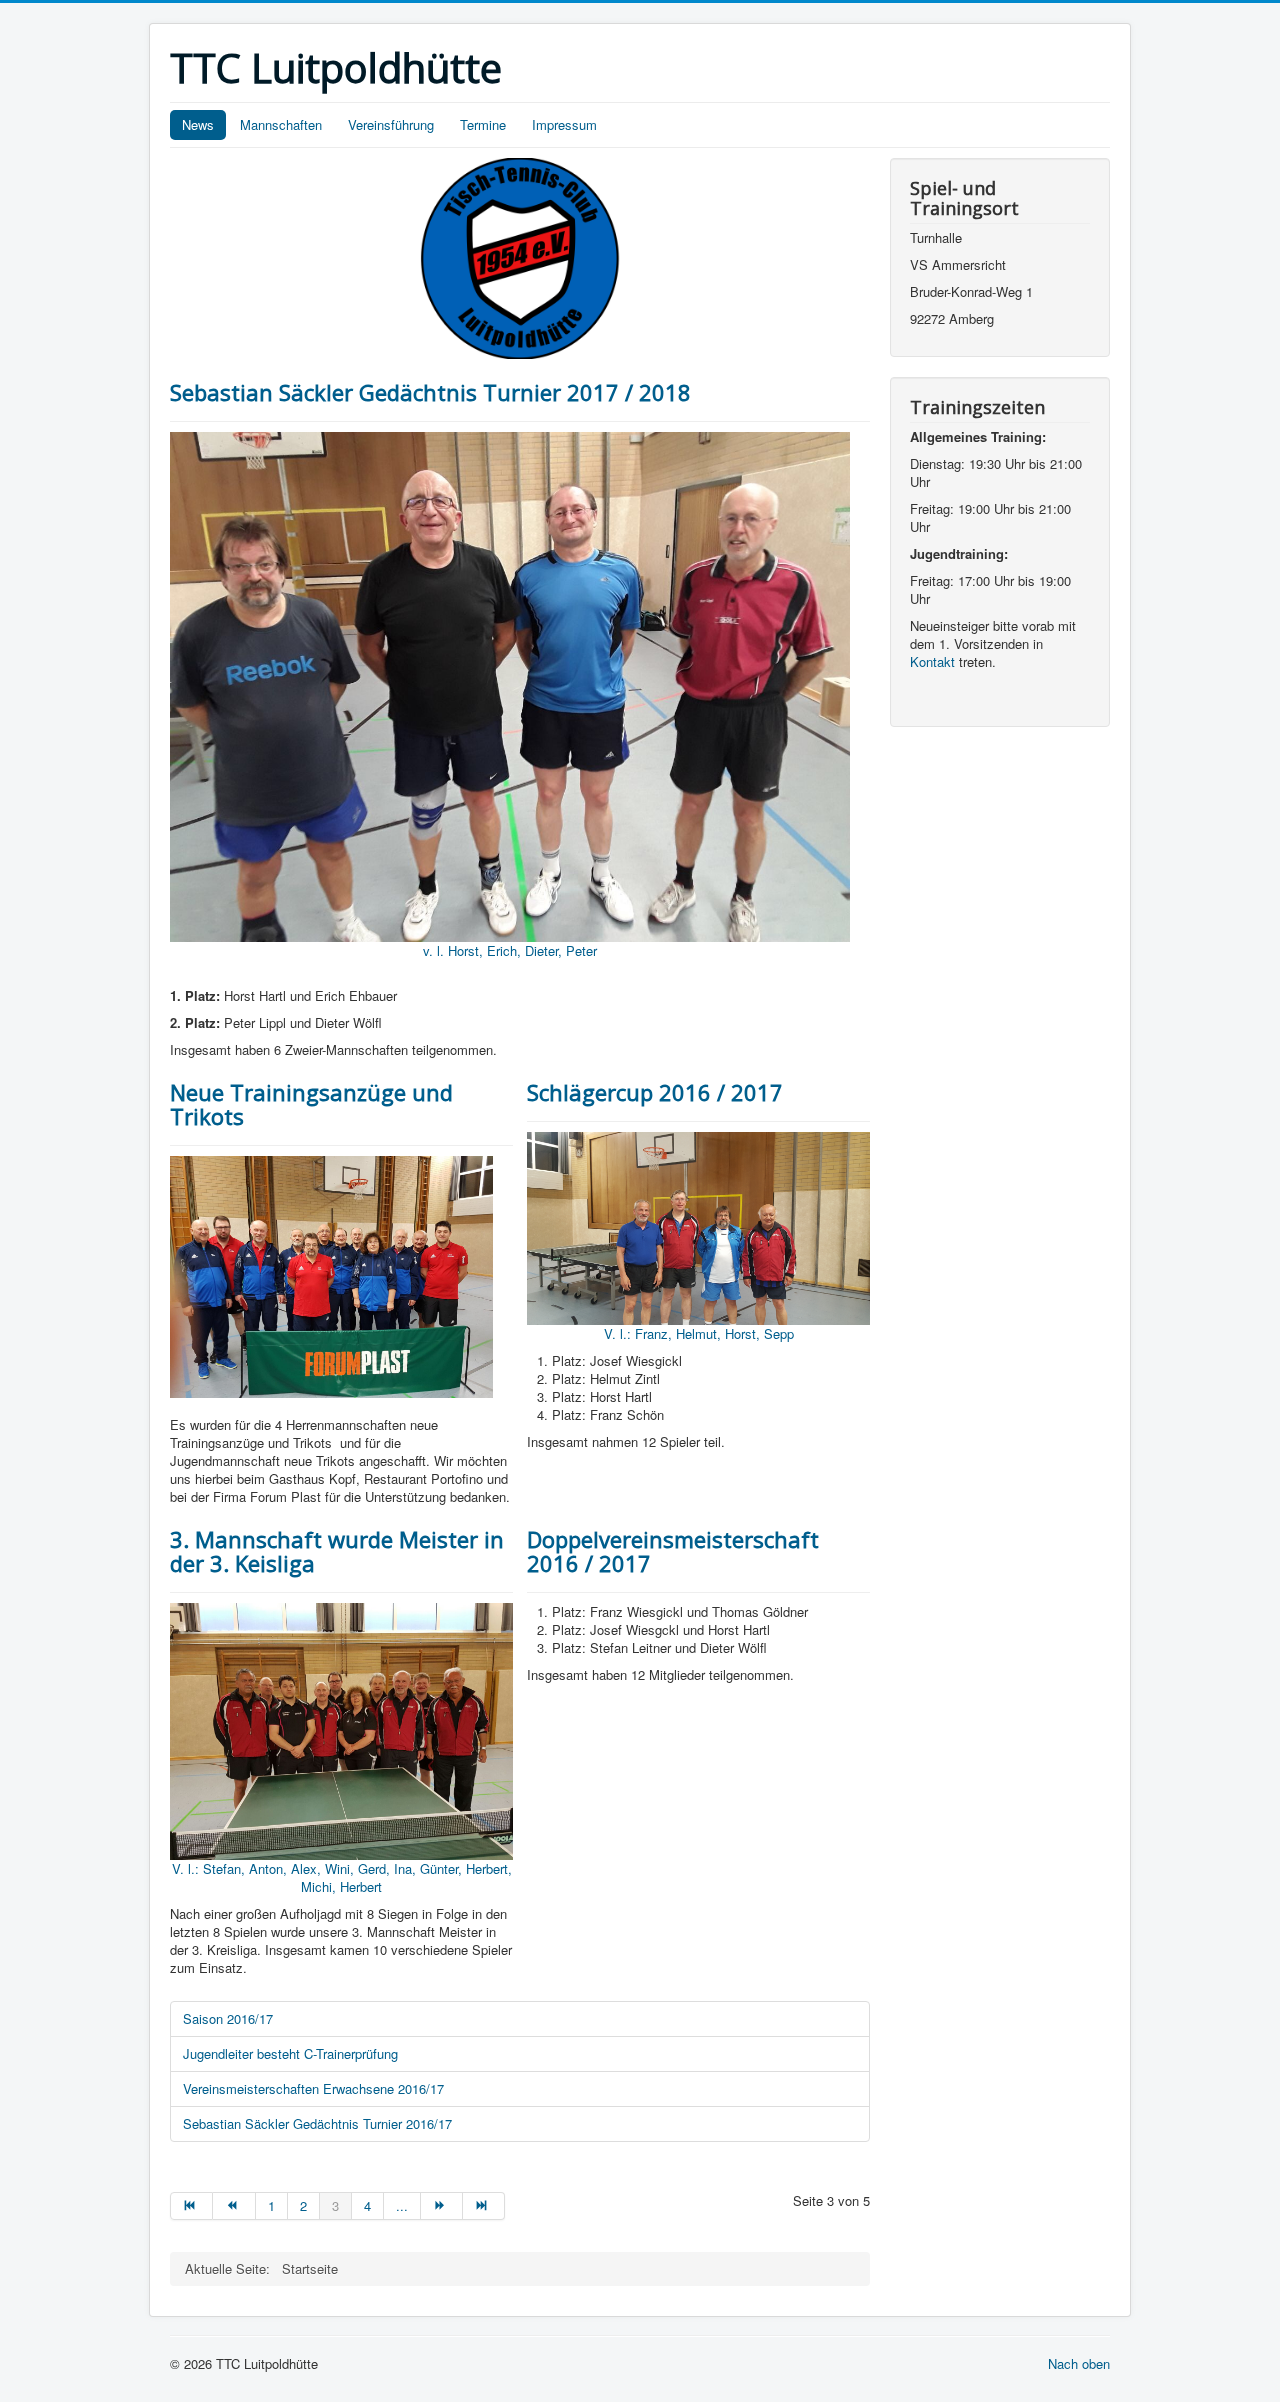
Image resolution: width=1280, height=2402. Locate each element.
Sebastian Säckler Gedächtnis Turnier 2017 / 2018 (430, 392)
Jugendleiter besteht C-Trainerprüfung (290, 2053)
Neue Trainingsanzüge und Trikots (311, 1104)
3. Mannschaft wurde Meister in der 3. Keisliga (337, 1551)
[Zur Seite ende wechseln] (484, 2206)
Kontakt (932, 661)
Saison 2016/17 (228, 2018)
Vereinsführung (391, 124)
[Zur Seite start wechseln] (191, 2206)
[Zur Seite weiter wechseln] (442, 2206)
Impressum (564, 124)
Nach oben (1079, 2363)
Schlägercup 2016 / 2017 (655, 1092)
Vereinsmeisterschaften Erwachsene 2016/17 (313, 2088)
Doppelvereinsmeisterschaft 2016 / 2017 (673, 1551)
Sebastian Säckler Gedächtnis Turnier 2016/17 (317, 2123)
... (402, 2205)
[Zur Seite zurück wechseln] (234, 2206)
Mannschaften (281, 124)
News (198, 124)
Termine (483, 124)
